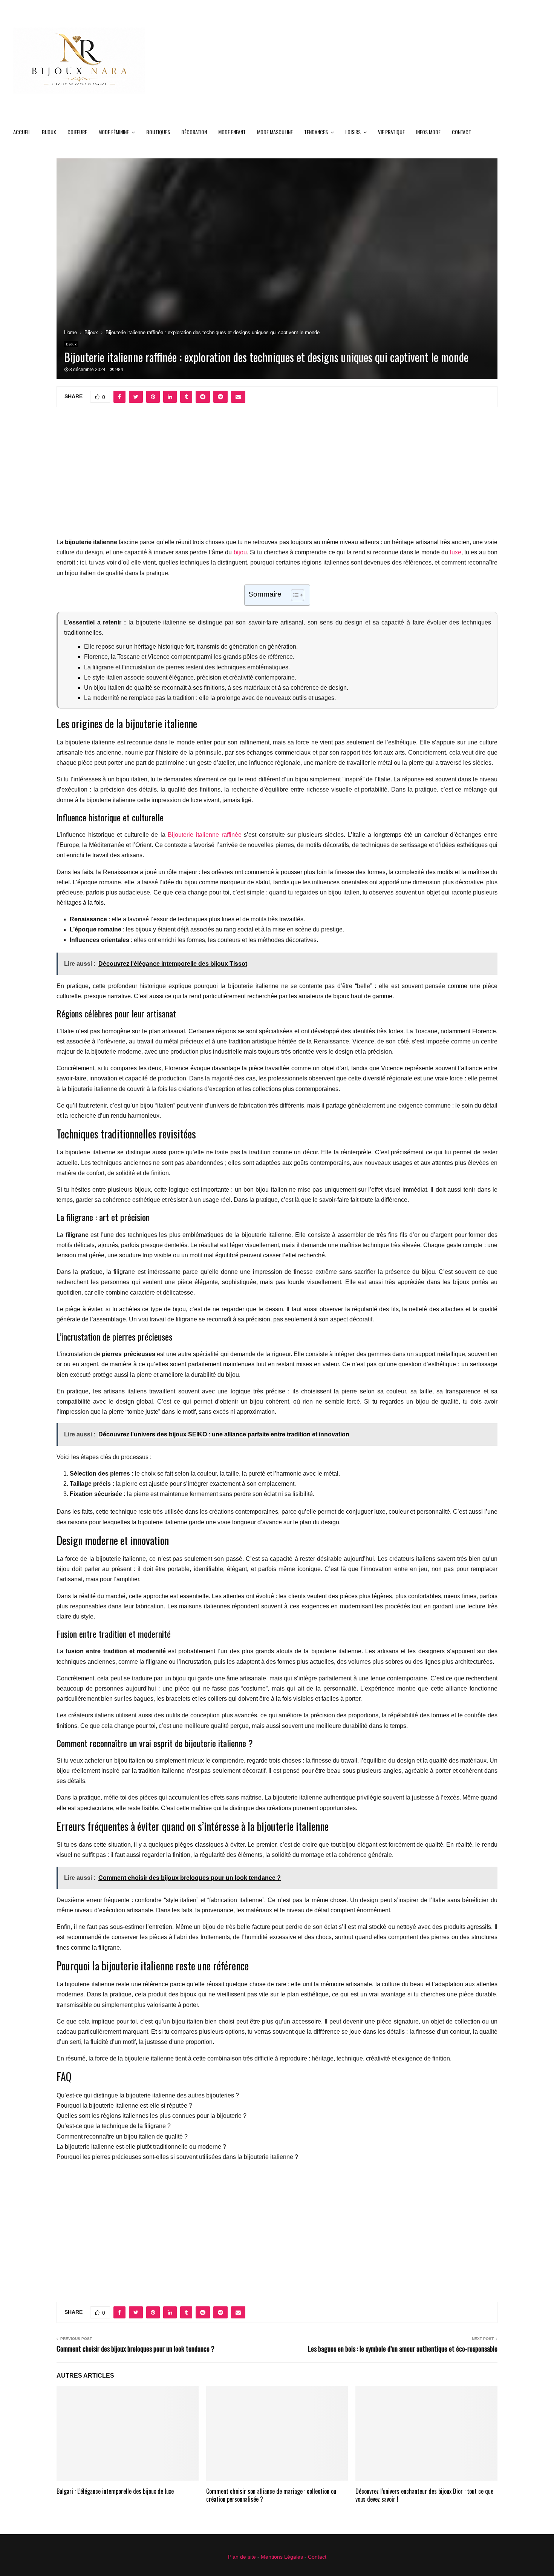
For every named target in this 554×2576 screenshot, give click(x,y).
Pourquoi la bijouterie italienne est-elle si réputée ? (124, 2106)
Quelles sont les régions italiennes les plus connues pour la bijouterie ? (152, 2116)
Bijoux (49, 132)
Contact (461, 132)
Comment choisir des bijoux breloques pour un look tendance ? (135, 2349)
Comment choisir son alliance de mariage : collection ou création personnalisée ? (271, 2495)
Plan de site (242, 2557)
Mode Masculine (275, 132)
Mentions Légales (282, 2557)
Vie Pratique (391, 132)
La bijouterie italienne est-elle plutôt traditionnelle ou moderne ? (141, 2147)
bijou (240, 552)
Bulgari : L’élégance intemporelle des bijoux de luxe (115, 2491)
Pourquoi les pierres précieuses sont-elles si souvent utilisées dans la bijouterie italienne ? (177, 2157)
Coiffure (77, 132)
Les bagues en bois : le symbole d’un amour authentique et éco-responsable (403, 2349)
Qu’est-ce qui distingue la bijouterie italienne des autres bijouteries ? (148, 2095)
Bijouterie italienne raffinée (204, 835)
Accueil (22, 132)
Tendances (316, 132)
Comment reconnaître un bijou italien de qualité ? (122, 2136)
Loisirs (353, 132)
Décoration (194, 132)
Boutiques (158, 132)
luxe (456, 552)
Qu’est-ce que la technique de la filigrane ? (114, 2126)
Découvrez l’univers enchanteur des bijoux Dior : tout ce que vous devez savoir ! (424, 2495)
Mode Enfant (232, 132)
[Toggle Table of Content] (294, 595)
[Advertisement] (404, 60)
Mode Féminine (114, 132)
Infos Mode (428, 132)
